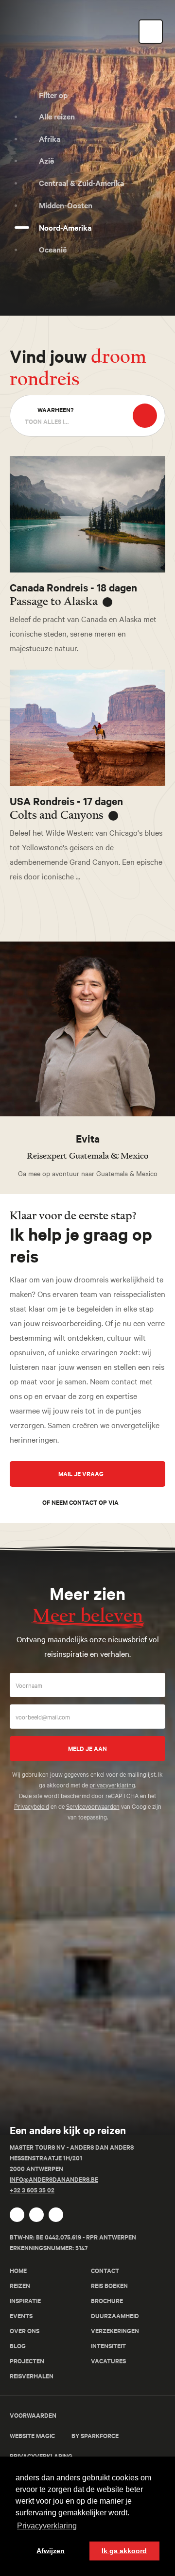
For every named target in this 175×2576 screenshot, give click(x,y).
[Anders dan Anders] (46, 2110)
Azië (46, 160)
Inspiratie (25, 2300)
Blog (18, 2346)
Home (18, 2270)
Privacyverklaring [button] (47, 2526)
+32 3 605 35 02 (32, 2190)
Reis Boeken (109, 2285)
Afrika (50, 138)
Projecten (27, 2361)
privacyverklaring (112, 1785)
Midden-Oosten (66, 205)
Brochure (107, 2300)
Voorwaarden (33, 2415)
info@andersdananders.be (54, 2179)
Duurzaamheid (115, 2315)
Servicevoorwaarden (93, 1806)
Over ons (25, 2331)
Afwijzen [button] (51, 2551)
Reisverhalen (32, 2376)
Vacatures (108, 2361)
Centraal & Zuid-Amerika (81, 183)
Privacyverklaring (41, 2456)
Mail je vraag (82, 1473)
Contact (105, 2270)
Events (21, 2315)
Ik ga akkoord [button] (124, 2551)
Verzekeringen (115, 2331)
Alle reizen (57, 116)
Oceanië (53, 249)
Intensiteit (108, 2346)
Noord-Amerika (65, 227)
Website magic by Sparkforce (64, 2435)
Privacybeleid (32, 1806)
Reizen (20, 2285)
